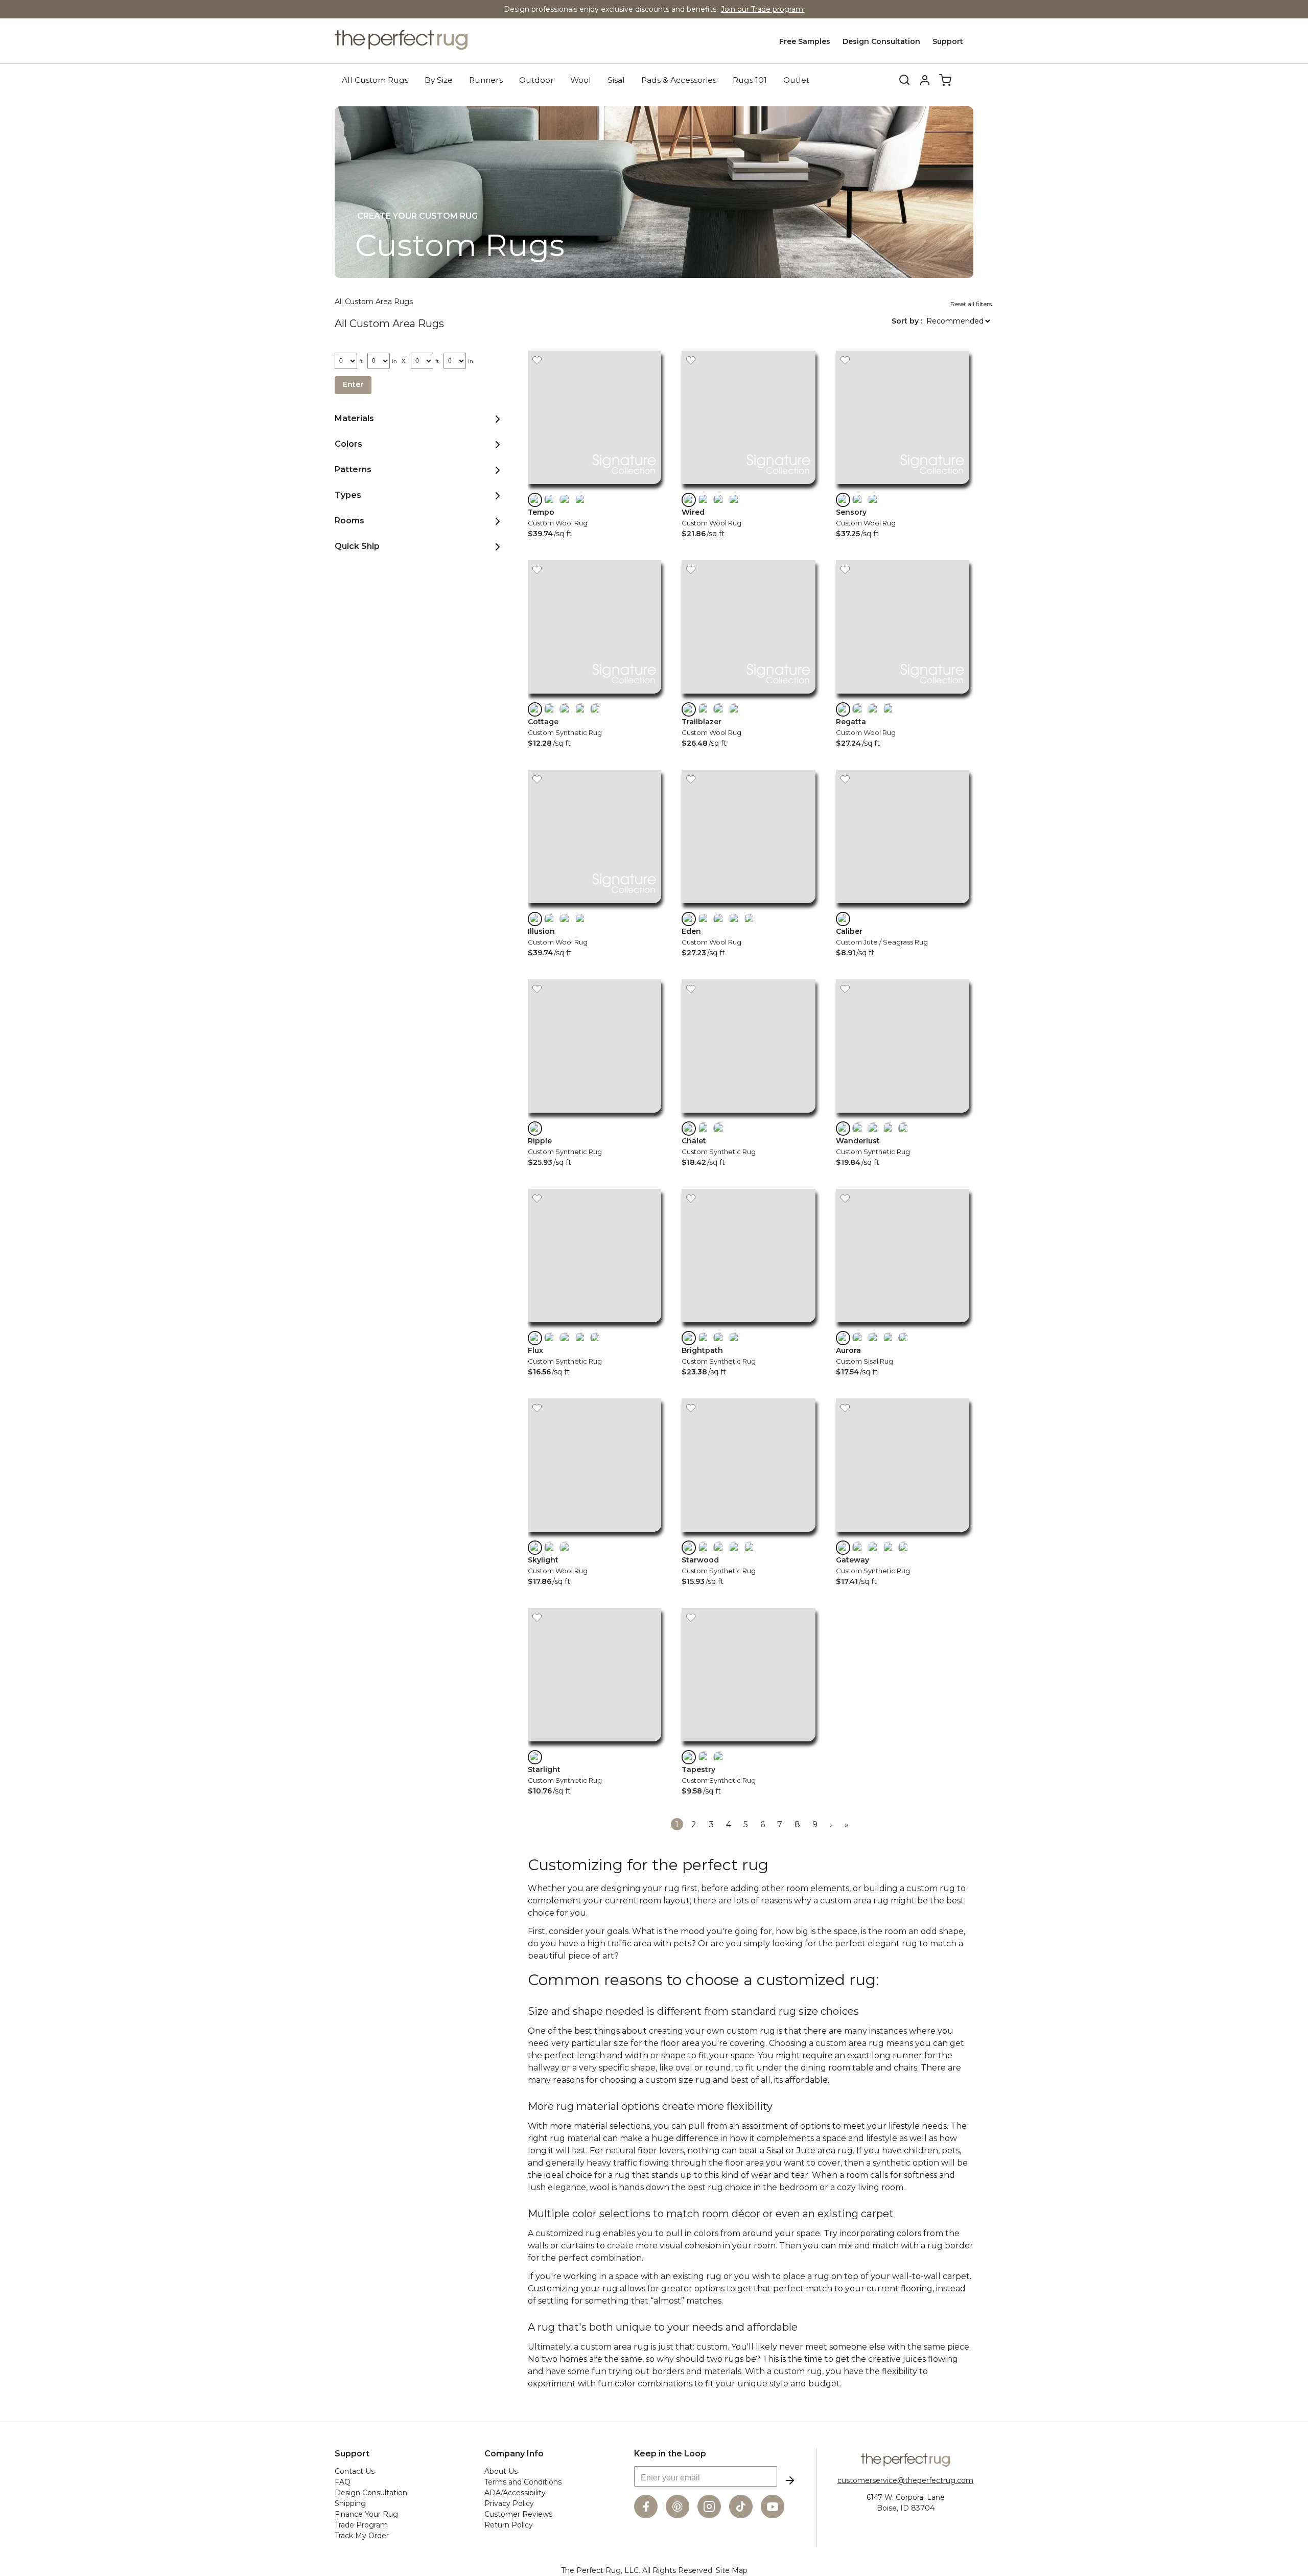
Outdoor (536, 80)
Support (948, 41)
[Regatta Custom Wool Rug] (903, 696)
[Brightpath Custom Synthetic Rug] (748, 1325)
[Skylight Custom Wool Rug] (594, 1534)
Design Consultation (881, 41)
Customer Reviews (518, 2514)
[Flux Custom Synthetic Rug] (594, 1325)
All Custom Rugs (375, 80)
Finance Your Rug (366, 2514)
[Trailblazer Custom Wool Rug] (748, 696)
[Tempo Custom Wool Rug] (594, 486)
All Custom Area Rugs (374, 302)
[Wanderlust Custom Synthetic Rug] (903, 1115)
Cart (945, 80)
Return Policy (509, 2525)
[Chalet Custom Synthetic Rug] (748, 1115)
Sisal (616, 80)
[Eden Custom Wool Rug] (748, 905)
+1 (596, 709)
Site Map (732, 2570)
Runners (486, 80)
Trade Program (361, 2525)
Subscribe (790, 2480)
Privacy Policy (509, 2503)
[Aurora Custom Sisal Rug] (903, 1325)
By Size (439, 80)
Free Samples (805, 41)
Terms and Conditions (523, 2482)
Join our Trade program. (763, 9)
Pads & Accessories (679, 80)
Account (925, 80)
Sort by (906, 321)
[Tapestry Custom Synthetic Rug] (748, 1744)
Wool (581, 80)
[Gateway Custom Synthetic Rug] (903, 1534)
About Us (501, 2471)
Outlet (796, 80)
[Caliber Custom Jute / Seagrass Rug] (903, 905)
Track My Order (362, 2536)
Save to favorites (537, 360)
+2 (750, 919)
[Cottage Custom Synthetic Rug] (594, 696)
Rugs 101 (750, 80)
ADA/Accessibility (515, 2493)
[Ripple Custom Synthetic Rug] (594, 1115)
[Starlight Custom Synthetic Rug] (594, 1744)
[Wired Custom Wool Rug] (748, 486)
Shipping (350, 2503)
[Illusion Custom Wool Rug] (594, 905)
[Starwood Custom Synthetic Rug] (748, 1534)
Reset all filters (971, 304)
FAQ (343, 2482)
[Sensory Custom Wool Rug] (903, 486)
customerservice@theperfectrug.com (905, 2480)
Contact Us (355, 2471)
